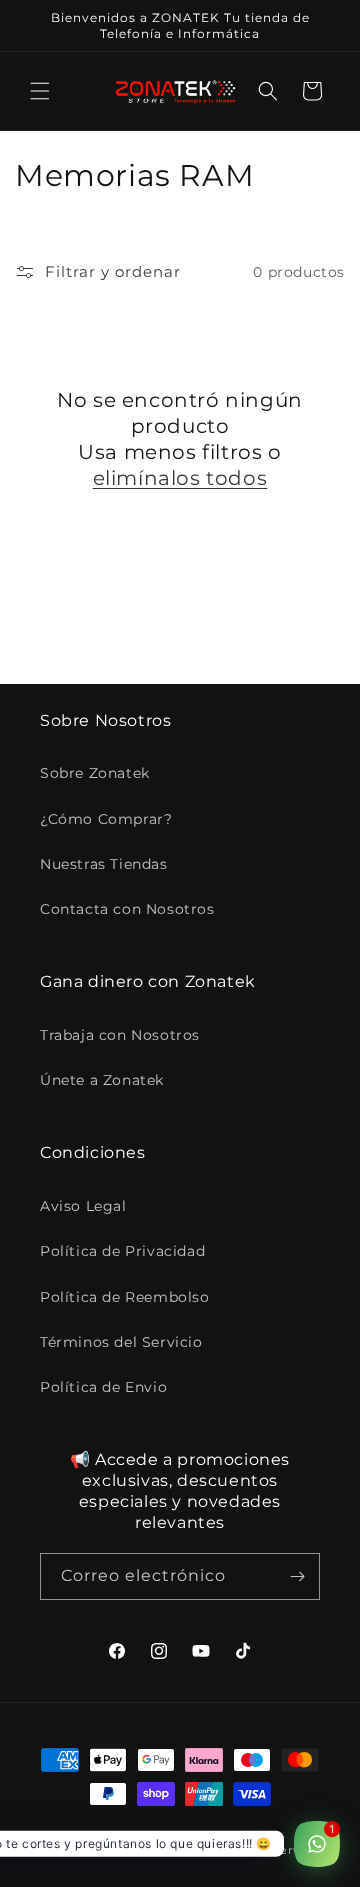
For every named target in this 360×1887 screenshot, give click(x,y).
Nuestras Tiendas (104, 864)
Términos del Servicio (121, 1342)
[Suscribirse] (297, 1576)
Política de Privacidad (122, 1251)
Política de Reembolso (125, 1297)
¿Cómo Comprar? (106, 819)
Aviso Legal (83, 1206)
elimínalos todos (180, 478)
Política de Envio (103, 1387)
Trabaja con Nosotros (120, 1035)
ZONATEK (110, 1850)
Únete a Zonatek (102, 1080)
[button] (40, 91)
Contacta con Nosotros (127, 909)
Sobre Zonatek (95, 773)
